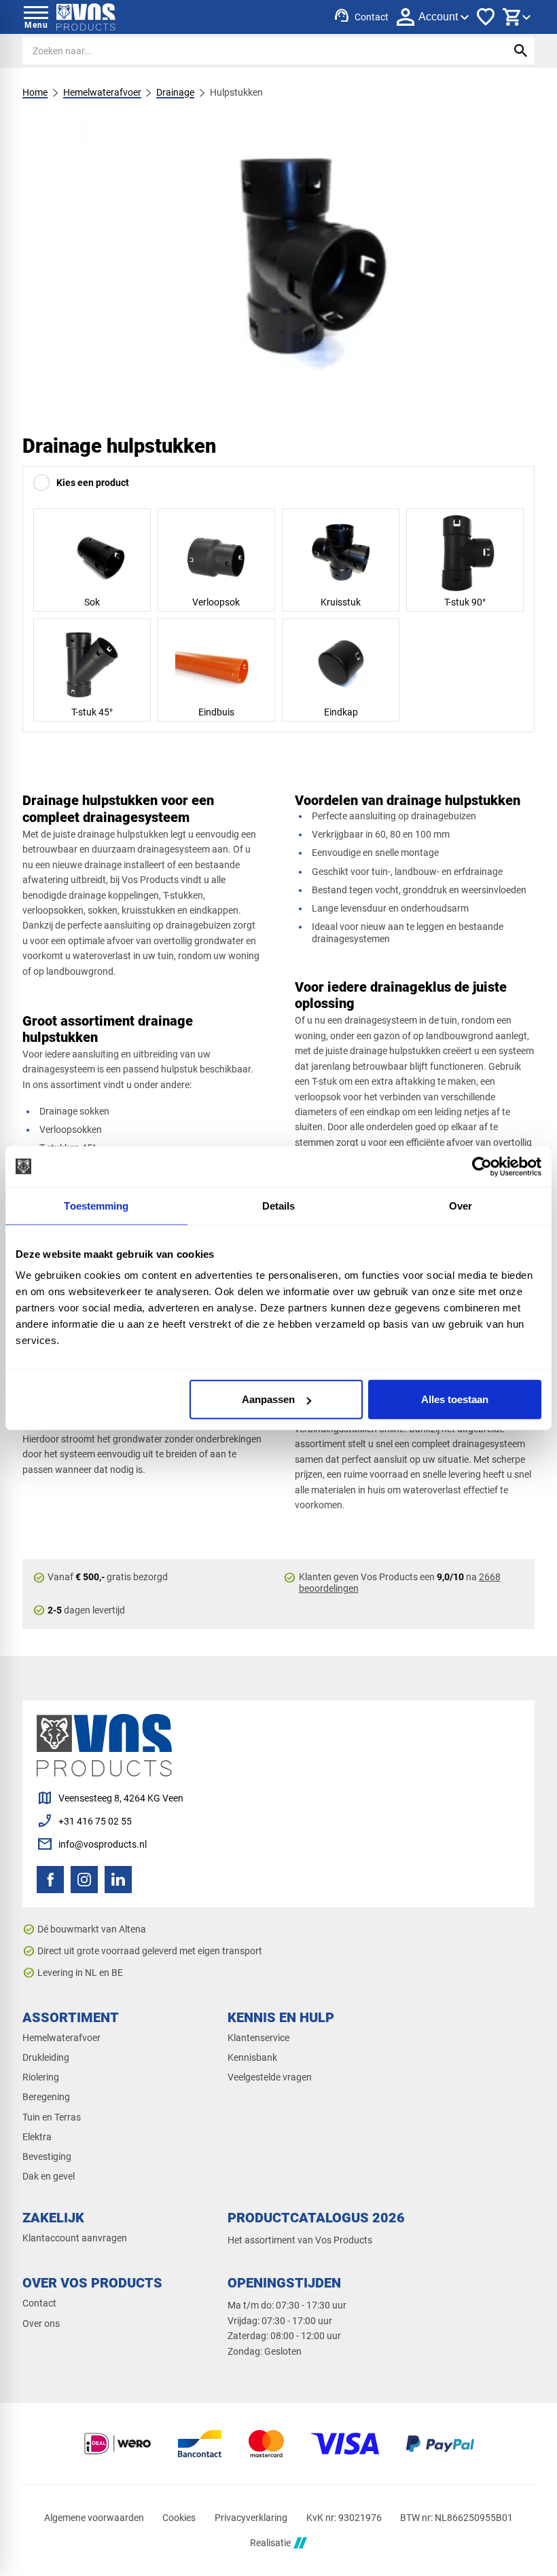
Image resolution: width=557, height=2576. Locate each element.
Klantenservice (258, 2038)
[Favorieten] (486, 17)
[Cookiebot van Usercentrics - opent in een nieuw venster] (482, 1166)
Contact (39, 2303)
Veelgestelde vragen (270, 2077)
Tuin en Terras (52, 2117)
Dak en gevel (49, 2176)
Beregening (46, 2097)
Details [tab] (279, 1205)
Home (35, 92)
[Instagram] (84, 1880)
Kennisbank (252, 2057)
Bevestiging (47, 2157)
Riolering (41, 2077)
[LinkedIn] (118, 1880)
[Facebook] (50, 1880)
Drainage (175, 92)
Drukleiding (46, 2057)
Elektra (37, 2137)
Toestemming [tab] (96, 1205)
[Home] (86, 17)
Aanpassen (268, 1399)
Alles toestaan (455, 1399)
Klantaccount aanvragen (75, 2238)
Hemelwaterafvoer (102, 92)
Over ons (41, 2323)
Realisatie (270, 2543)
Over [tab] (461, 1205)
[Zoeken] (521, 51)
